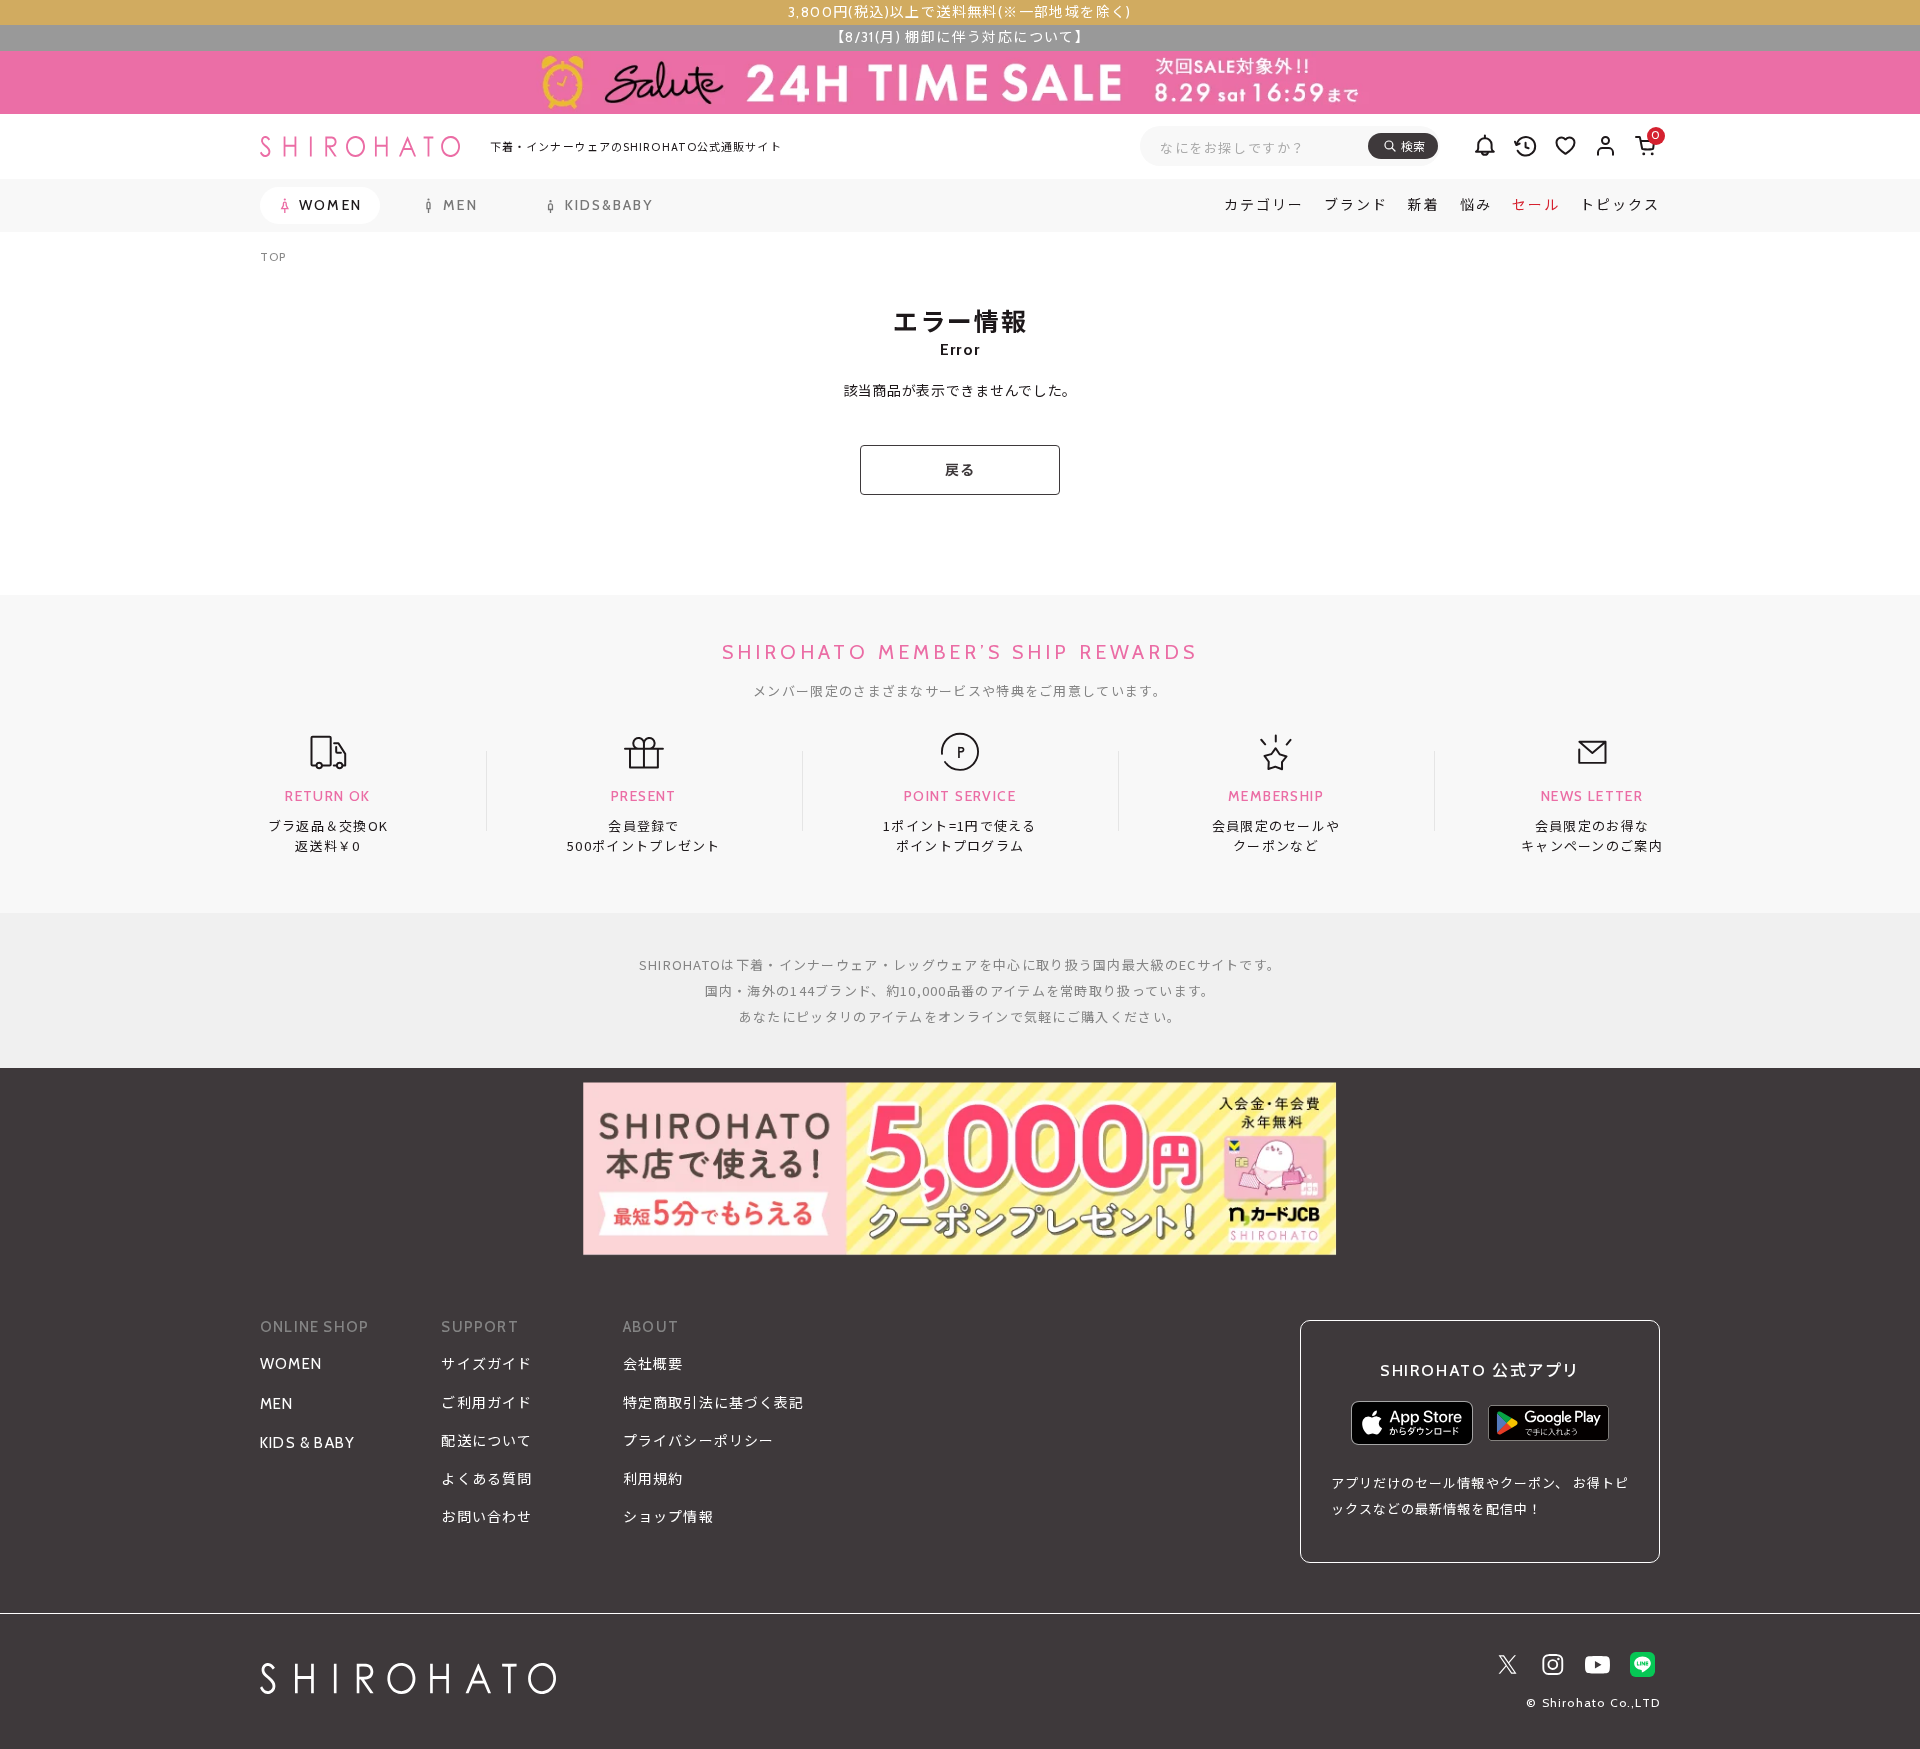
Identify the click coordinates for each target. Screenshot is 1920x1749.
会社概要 (653, 1364)
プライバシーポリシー (698, 1441)
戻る (959, 470)
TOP (273, 256)
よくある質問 (486, 1479)
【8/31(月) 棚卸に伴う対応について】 (960, 37)
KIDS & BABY (307, 1443)
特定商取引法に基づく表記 (713, 1403)
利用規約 (653, 1479)
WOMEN (291, 1364)
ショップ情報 (668, 1517)
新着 (1424, 205)
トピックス (1620, 205)
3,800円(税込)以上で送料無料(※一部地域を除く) (960, 12)
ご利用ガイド (486, 1403)
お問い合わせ (486, 1517)
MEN (277, 1404)
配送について (486, 1441)
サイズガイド (486, 1364)
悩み (1476, 205)
